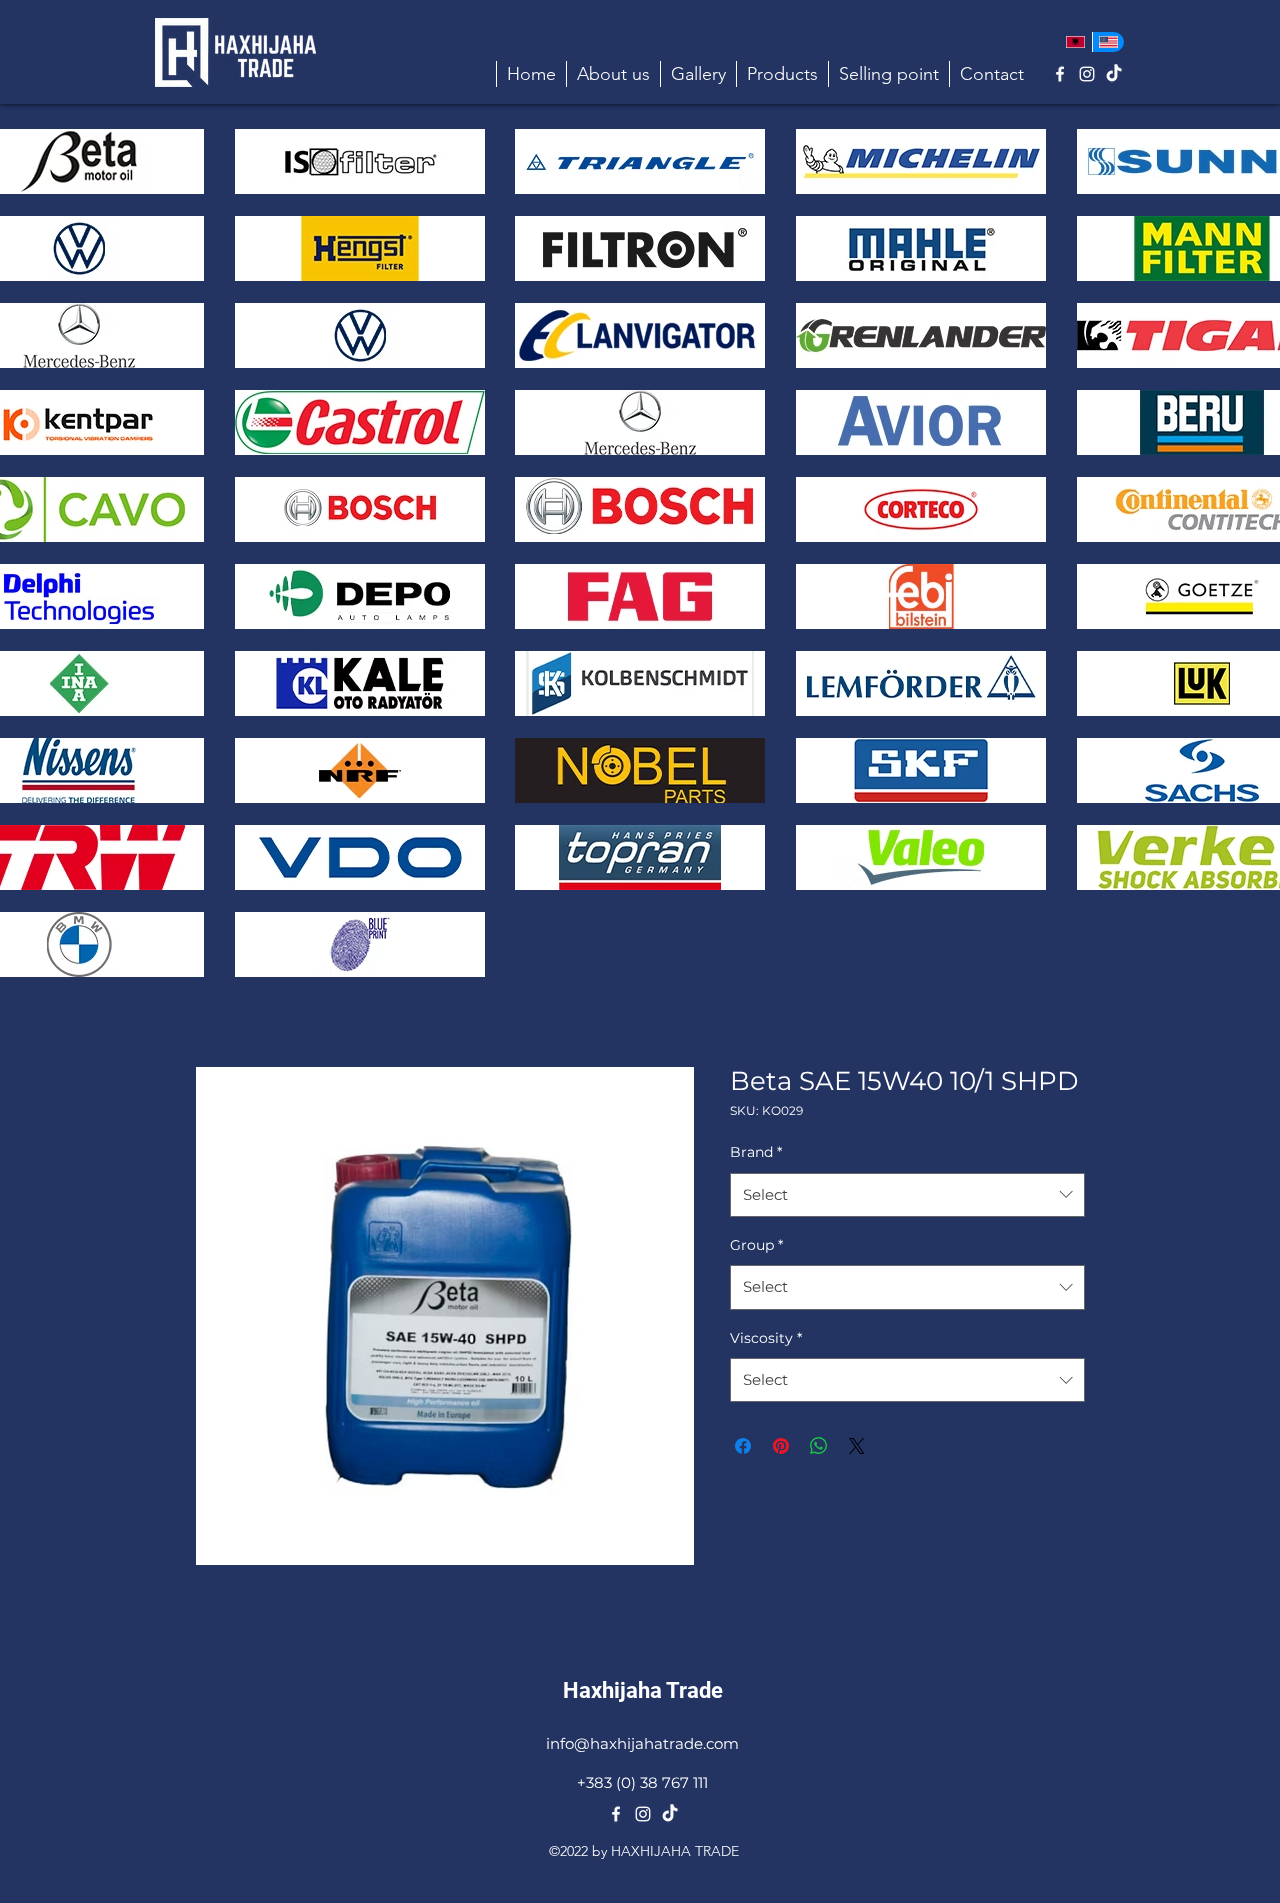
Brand (756, 1152)
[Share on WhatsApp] (819, 1446)
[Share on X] (857, 1446)
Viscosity (766, 1338)
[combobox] (907, 1195)
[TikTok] (1114, 74)
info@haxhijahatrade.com (642, 1743)
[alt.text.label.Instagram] (1087, 74)
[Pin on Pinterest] (781, 1446)
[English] (1108, 42)
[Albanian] (1076, 42)
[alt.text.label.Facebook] (1060, 74)
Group (756, 1245)
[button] (782, 74)
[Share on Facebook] (743, 1446)
